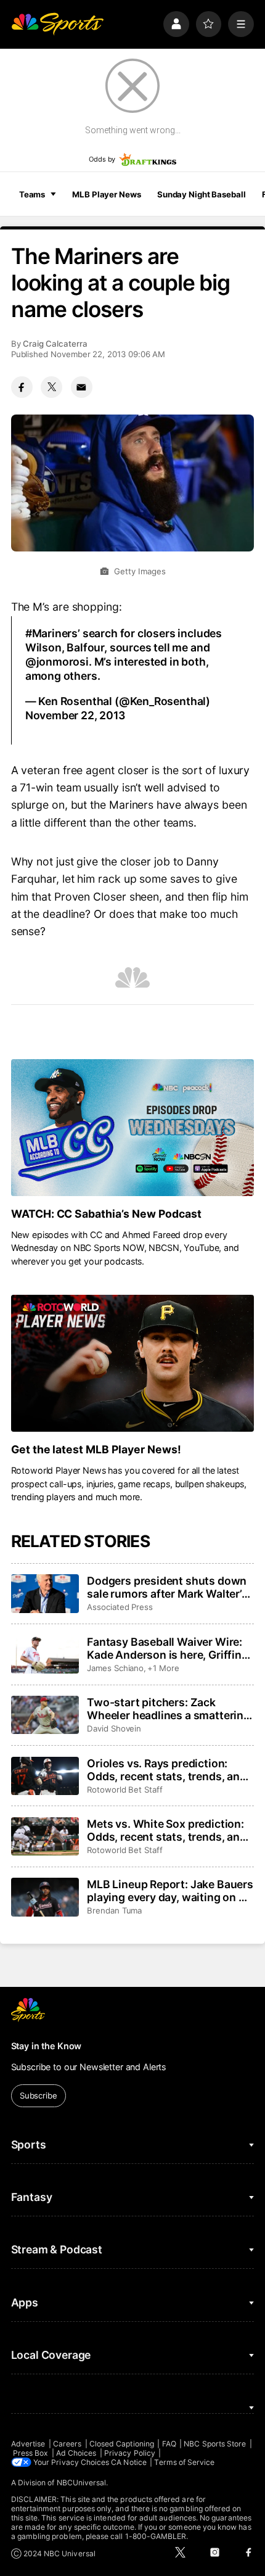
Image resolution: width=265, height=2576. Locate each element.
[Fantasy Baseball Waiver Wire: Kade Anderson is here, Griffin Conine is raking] (45, 1654)
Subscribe (39, 2095)
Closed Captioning (122, 2444)
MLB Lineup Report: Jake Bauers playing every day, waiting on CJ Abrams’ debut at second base (170, 1891)
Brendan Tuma (114, 1910)
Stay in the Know (47, 2046)
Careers (67, 2444)
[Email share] (82, 387)
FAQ (169, 2444)
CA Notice (129, 2462)
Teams (32, 194)
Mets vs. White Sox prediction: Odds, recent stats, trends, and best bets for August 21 (167, 1830)
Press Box (31, 2453)
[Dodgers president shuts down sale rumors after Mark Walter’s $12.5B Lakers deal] (45, 1593)
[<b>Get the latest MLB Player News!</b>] (133, 1363)
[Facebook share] (22, 387)
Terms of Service (184, 2462)
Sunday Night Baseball (201, 194)
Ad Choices (76, 2453)
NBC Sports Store (215, 2444)
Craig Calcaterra (55, 344)
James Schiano (115, 1668)
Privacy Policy (130, 2453)
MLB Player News (106, 194)
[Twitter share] (51, 387)
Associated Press (120, 1607)
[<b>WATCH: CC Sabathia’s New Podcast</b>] (133, 1128)
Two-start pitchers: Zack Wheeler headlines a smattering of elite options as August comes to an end (169, 1709)
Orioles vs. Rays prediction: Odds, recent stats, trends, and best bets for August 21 (167, 1770)
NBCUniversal (82, 2483)
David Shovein (114, 1728)
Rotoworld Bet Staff (125, 1790)
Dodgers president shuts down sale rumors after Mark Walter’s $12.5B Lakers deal (167, 1587)
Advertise (28, 2444)
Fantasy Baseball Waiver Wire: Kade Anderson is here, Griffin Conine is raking (165, 1648)
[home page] (57, 24)
